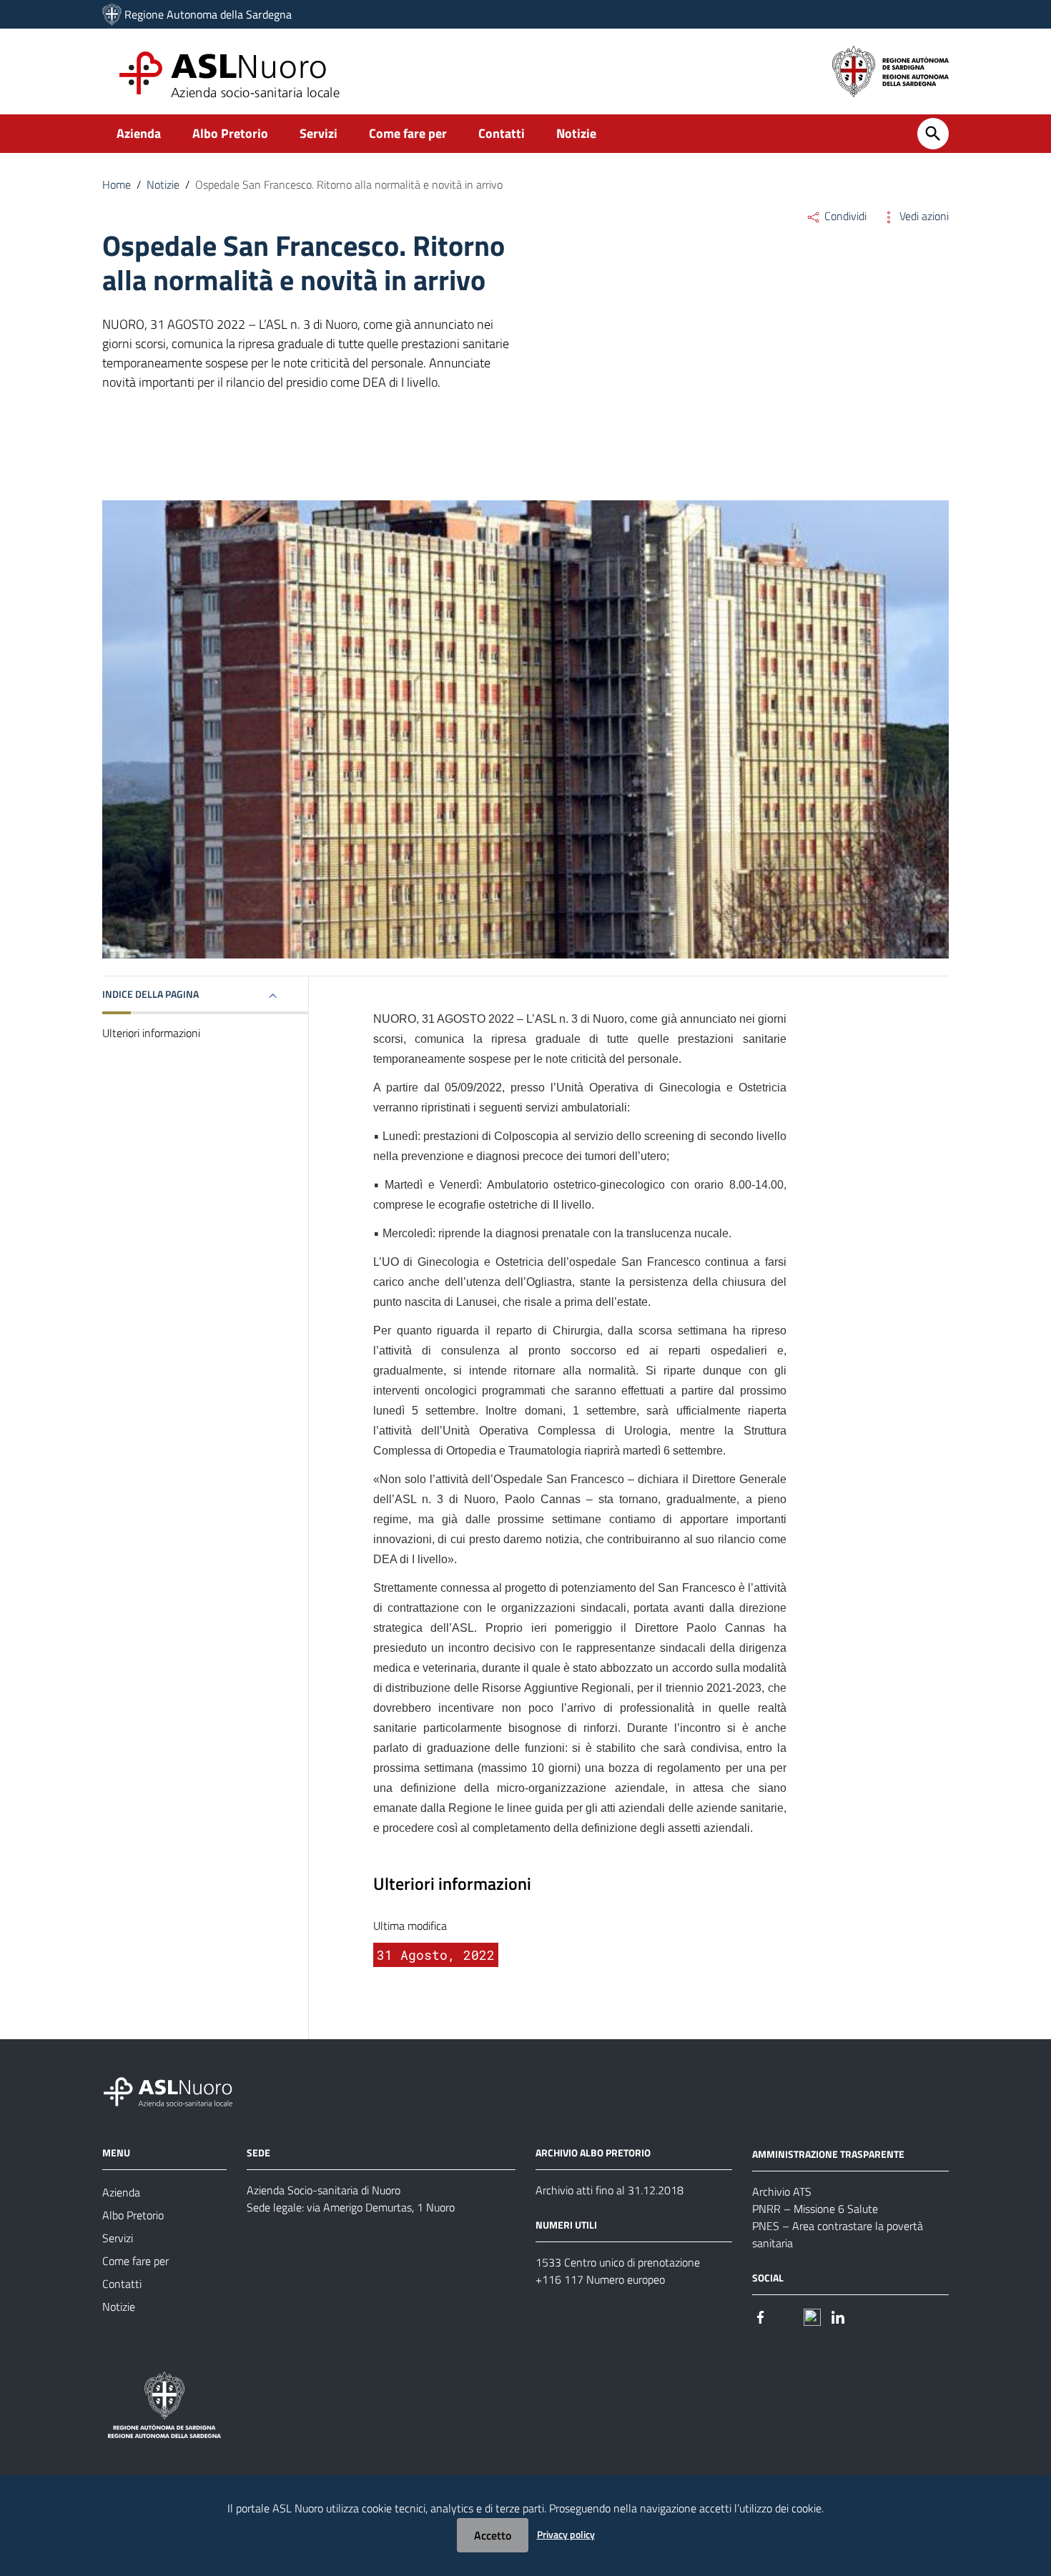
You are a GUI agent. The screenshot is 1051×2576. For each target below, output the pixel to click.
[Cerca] (933, 134)
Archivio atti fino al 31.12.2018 (610, 2190)
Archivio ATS (782, 2191)
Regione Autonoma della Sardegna (208, 14)
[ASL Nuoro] (112, 14)
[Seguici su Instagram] (786, 2316)
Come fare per (408, 133)
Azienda (139, 133)
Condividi (844, 216)
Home (117, 184)
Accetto (493, 2535)
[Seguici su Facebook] (761, 2316)
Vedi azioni (923, 216)
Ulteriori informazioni (151, 1034)
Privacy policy (566, 2534)
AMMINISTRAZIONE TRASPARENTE (828, 2154)
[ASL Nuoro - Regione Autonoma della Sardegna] (177, 2090)
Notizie (576, 133)
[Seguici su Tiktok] (812, 2316)
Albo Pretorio (230, 133)
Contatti (502, 133)
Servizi (319, 133)
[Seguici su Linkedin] (838, 2316)
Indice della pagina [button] (151, 994)
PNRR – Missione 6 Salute (815, 2209)
